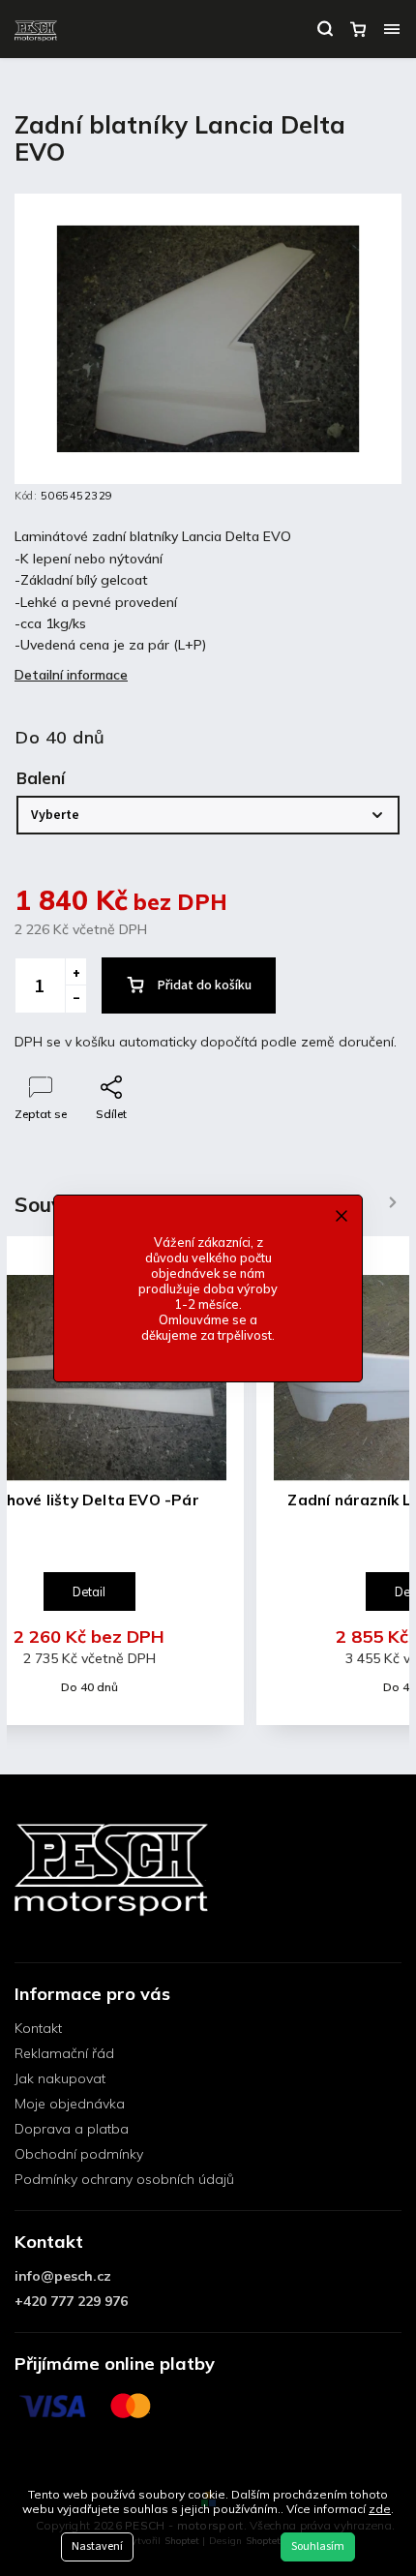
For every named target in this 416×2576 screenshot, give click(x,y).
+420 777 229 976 (71, 2301)
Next (393, 1203)
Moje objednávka (70, 2104)
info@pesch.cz (63, 2276)
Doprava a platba (72, 2129)
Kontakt (38, 2028)
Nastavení (97, 2546)
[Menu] (392, 29)
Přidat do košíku (205, 985)
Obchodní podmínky (79, 2154)
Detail (89, 1591)
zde (380, 2509)
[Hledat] (325, 29)
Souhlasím (318, 2546)
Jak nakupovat (60, 2078)
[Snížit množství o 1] (75, 999)
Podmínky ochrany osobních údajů (124, 2179)
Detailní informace (71, 675)
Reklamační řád (64, 2053)
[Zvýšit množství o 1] (75, 972)
